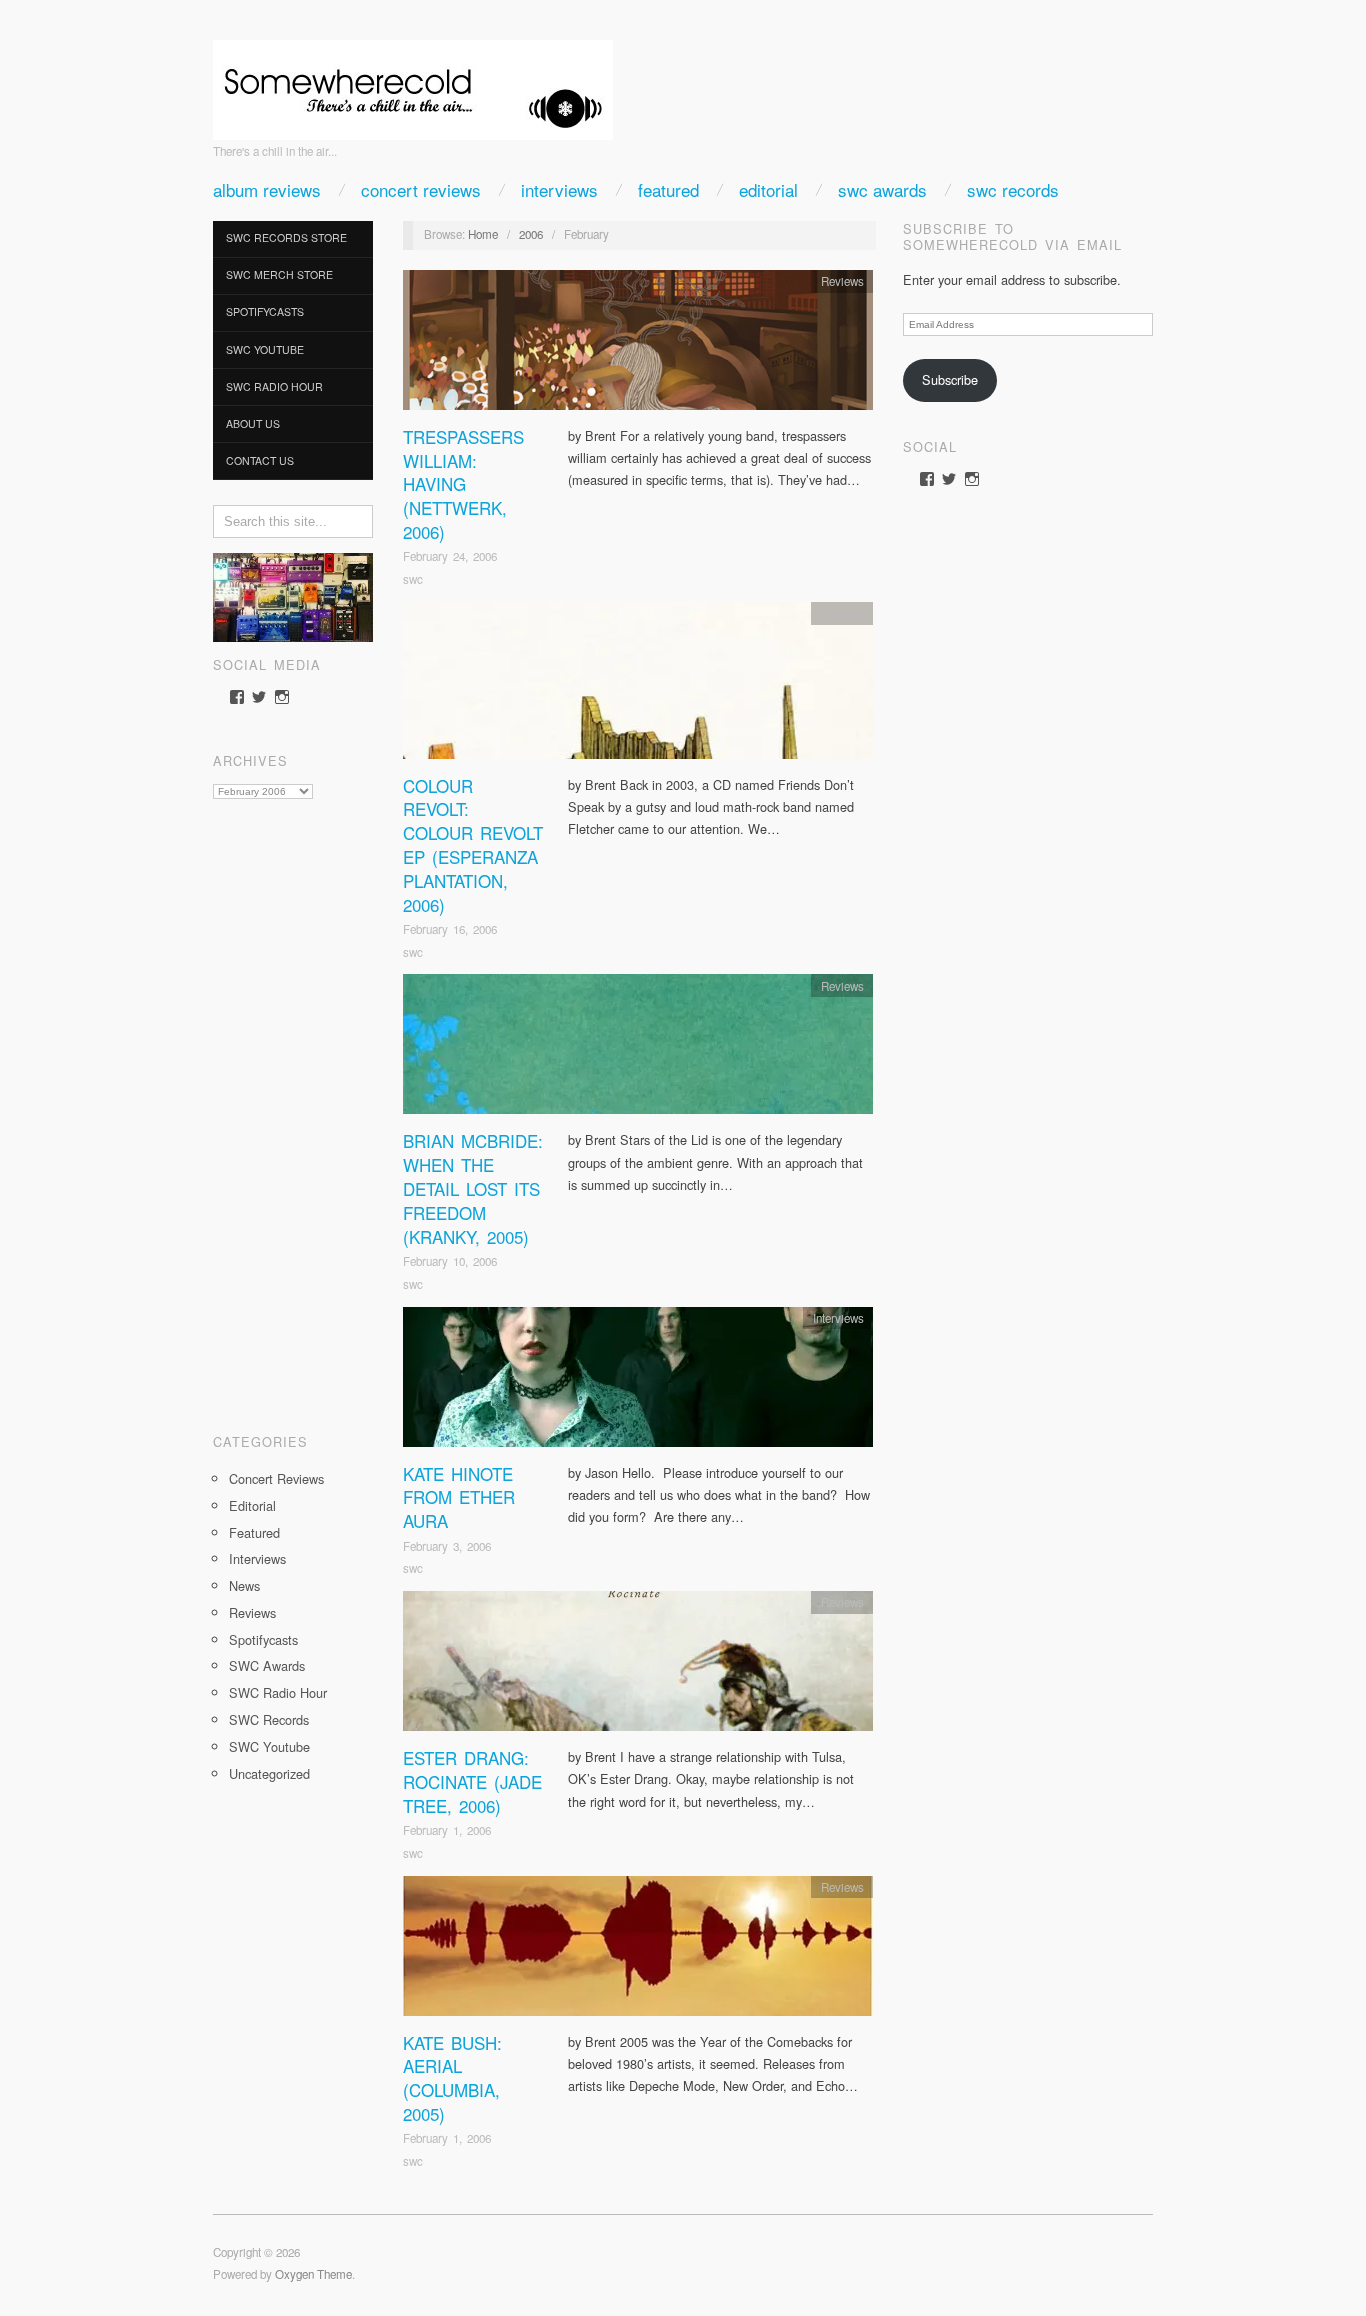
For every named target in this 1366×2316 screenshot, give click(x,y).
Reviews (252, 1612)
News (244, 1585)
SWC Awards (882, 189)
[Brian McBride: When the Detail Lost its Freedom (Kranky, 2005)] (638, 1049)
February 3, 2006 (447, 1546)
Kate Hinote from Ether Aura (459, 1497)
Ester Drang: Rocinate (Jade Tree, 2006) (472, 1781)
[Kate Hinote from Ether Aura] (638, 1381)
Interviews (559, 189)
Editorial (768, 189)
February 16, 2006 (450, 929)
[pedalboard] (293, 595)
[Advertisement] (293, 1109)
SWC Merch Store (279, 274)
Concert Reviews (421, 189)
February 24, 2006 (450, 556)
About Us (253, 423)
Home (483, 234)
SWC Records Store (286, 237)
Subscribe (950, 379)
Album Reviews (267, 189)
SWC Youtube (265, 349)
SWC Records (1013, 189)
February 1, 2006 (447, 1830)
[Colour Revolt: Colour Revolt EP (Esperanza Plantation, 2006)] (638, 685)
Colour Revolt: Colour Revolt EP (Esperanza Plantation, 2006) (473, 845)
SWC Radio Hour (274, 386)
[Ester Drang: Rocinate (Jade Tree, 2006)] (638, 1666)
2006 (531, 234)
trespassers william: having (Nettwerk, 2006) (463, 484)
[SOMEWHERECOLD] (413, 83)
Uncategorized (269, 1773)
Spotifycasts (265, 311)
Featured (668, 189)
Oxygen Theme (313, 2274)
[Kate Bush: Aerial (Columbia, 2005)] (638, 1950)
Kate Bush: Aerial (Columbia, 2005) (452, 2078)
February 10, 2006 (450, 1261)
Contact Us (260, 460)
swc (413, 579)
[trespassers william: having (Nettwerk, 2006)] (638, 345)
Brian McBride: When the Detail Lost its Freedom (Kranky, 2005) (473, 1188)
